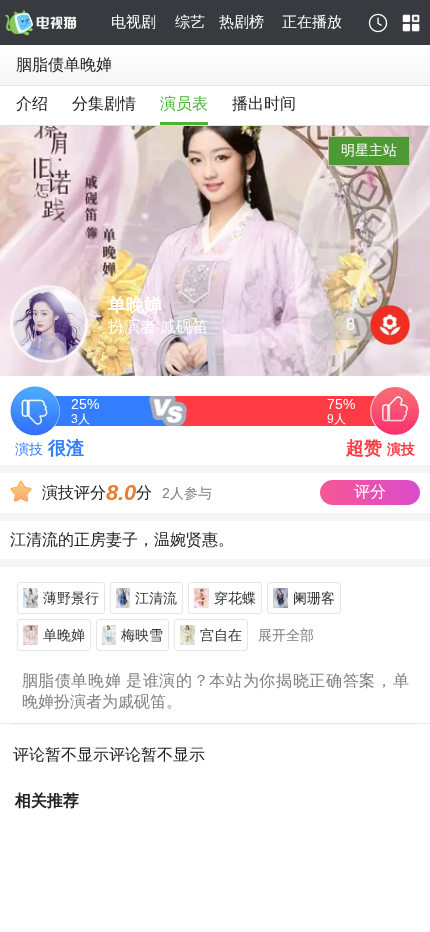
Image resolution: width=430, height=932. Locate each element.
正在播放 (312, 21)
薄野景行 (71, 598)
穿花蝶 (235, 598)
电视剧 (133, 21)
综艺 (190, 21)
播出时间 (264, 103)
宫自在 (221, 635)
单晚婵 (64, 635)
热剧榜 (241, 21)
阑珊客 (314, 598)
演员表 (184, 103)
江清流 (156, 598)
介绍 (32, 103)
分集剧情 (104, 103)
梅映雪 (142, 635)
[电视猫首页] (55, 23)
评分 (370, 491)
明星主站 (369, 150)
